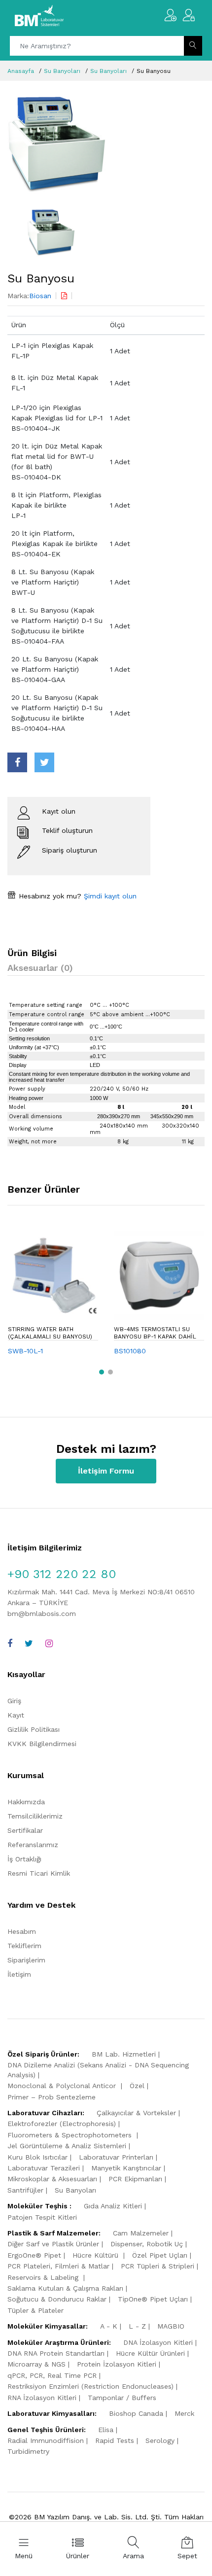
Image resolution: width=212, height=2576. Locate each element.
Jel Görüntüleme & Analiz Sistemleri (67, 2146)
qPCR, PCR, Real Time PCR (52, 2375)
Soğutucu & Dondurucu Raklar (57, 2299)
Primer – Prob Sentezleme (52, 2097)
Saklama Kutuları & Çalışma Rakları (65, 2288)
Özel (137, 2086)
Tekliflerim (24, 1946)
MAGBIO (171, 2326)
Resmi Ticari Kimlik (39, 1873)
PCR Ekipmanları (135, 2179)
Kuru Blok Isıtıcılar (37, 2157)
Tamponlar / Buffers (122, 2398)
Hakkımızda (26, 1802)
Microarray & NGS (36, 2364)
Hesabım (22, 1931)
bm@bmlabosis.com (42, 1614)
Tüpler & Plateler (35, 2310)
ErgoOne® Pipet (34, 2255)
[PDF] (64, 296)
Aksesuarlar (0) (40, 968)
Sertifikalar (25, 1830)
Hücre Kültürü (97, 2255)
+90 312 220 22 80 (62, 1574)
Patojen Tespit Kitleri (42, 2217)
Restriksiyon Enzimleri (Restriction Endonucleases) (90, 2386)
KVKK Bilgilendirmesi (42, 1744)
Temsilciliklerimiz (35, 1816)
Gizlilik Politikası (34, 1729)
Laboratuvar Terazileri (44, 2168)
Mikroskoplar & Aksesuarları (52, 2179)
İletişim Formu (106, 1471)
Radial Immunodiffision (46, 2440)
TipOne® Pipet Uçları (153, 2299)
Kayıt (16, 1715)
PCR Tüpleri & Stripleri (158, 2266)
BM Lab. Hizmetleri (124, 2054)
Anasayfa (21, 71)
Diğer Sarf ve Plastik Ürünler (53, 2244)
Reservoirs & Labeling (44, 2277)
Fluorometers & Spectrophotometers (71, 2135)
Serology (160, 2440)
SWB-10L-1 (25, 1351)
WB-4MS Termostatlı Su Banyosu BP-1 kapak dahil (155, 1333)
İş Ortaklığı (24, 1859)
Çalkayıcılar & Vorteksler (136, 2113)
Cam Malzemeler (141, 2233)
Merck (184, 2413)
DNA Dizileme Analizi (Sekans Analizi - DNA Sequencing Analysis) (98, 2070)
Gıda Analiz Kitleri (113, 2206)
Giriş (14, 1701)
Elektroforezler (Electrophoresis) (62, 2124)
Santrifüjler (25, 2190)
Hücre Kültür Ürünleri (150, 2353)
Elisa (106, 2430)
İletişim (19, 1974)
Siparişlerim (26, 1960)
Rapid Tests (115, 2440)
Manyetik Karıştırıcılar (126, 2168)
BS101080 (130, 1351)
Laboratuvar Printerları (116, 2157)
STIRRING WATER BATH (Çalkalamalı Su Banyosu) (50, 1333)
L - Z (137, 2326)
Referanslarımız (33, 1845)
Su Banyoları (62, 71)
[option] (106, 145)
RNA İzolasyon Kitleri (42, 2398)
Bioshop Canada (136, 2413)
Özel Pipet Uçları (160, 2255)
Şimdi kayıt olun (109, 896)
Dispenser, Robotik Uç (147, 2244)
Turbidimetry (28, 2451)
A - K (109, 2326)
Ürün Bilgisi (32, 953)
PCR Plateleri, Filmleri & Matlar (58, 2266)
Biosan (40, 296)
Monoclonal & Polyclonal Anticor (63, 2086)
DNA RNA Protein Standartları (56, 2353)
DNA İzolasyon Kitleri (158, 2342)
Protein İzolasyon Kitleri (117, 2364)
